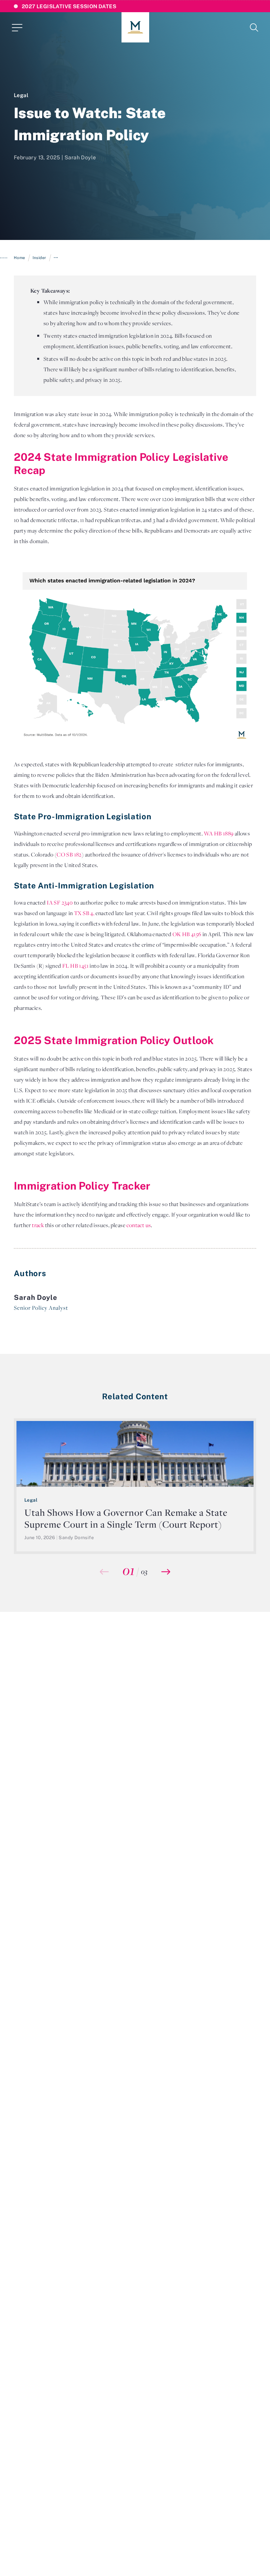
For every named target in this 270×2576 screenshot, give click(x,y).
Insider (39, 258)
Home (20, 258)
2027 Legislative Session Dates (69, 6)
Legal (21, 95)
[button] (166, 1572)
